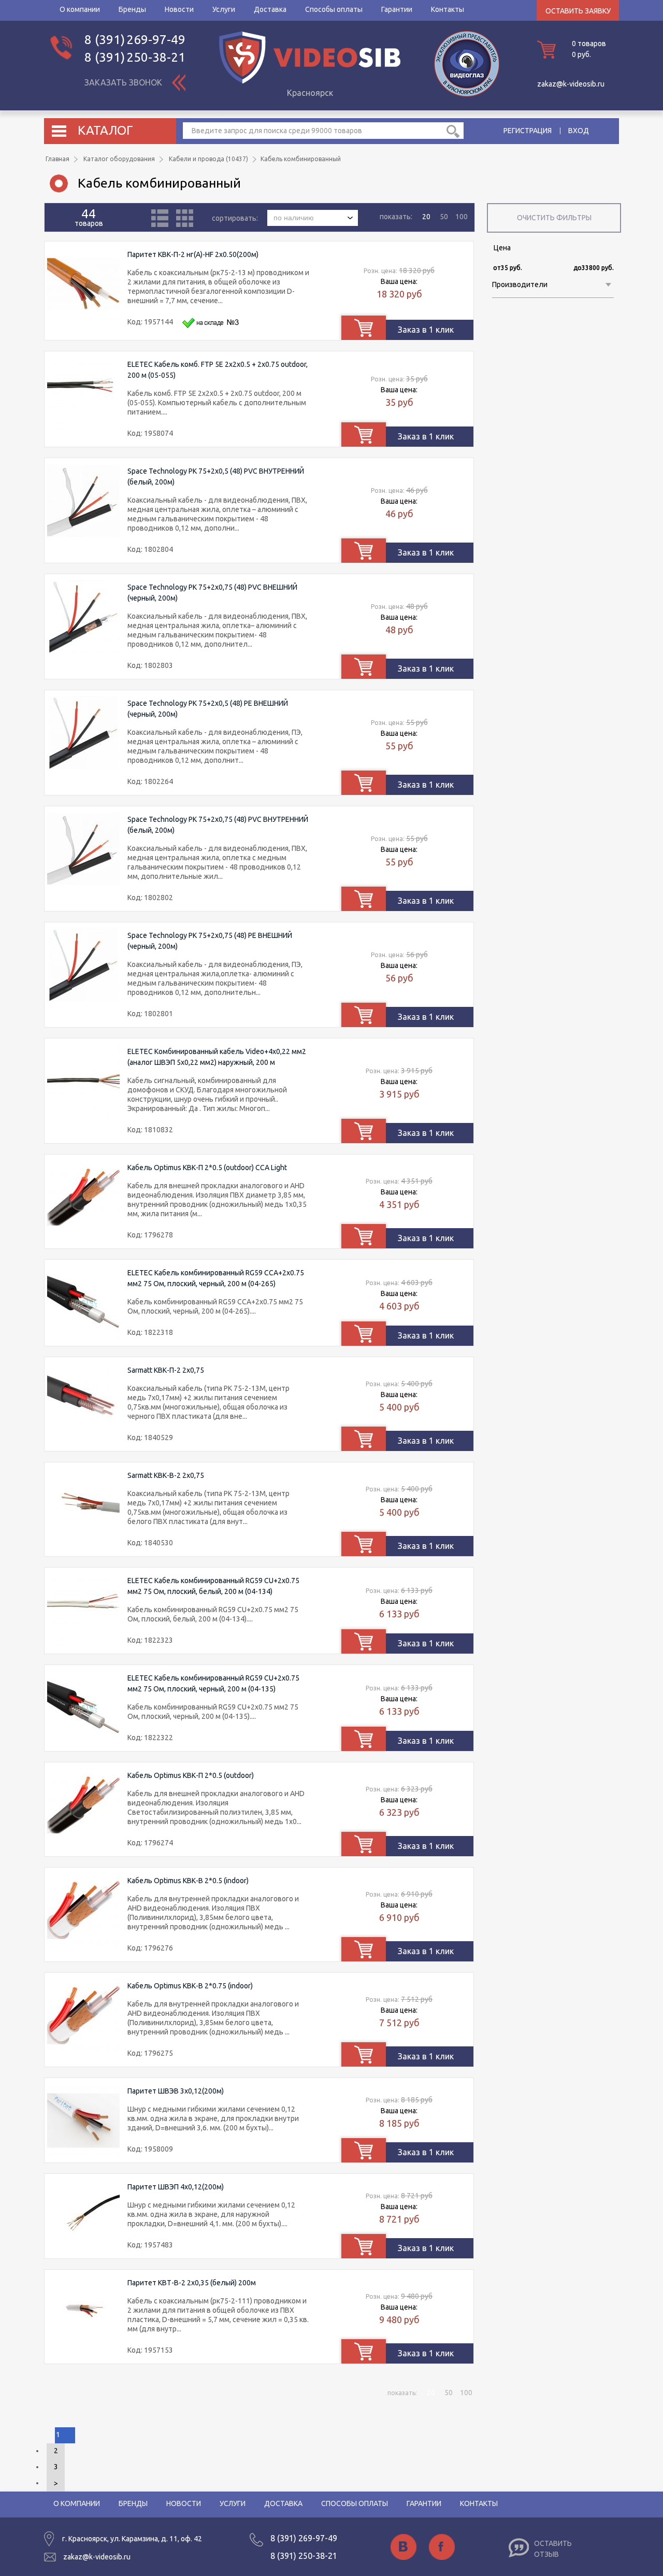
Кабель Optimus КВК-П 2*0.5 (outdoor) (191, 1775)
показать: (396, 217)
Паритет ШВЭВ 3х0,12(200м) (176, 2091)
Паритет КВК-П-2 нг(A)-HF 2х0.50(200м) (193, 254)
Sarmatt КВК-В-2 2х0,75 (166, 1475)
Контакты (448, 9)
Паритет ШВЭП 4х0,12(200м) (176, 2187)
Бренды (132, 9)
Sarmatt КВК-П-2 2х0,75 (166, 1370)
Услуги (224, 9)
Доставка (270, 9)
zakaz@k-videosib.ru (571, 84)
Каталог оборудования (119, 159)
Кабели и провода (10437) (208, 159)
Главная (57, 159)
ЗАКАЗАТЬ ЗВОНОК (123, 82)
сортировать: (236, 218)
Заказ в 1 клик (426, 330)
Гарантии (397, 9)
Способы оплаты (334, 9)
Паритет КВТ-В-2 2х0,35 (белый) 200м (192, 2283)
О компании (80, 9)
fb (442, 2547)
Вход (579, 131)
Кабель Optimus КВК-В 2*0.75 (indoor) (190, 1986)
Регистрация (528, 131)
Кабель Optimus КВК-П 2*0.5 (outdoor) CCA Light (207, 1168)
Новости (179, 9)
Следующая (56, 2484)
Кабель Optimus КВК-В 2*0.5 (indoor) (188, 1881)
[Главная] (310, 81)
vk (403, 2547)
